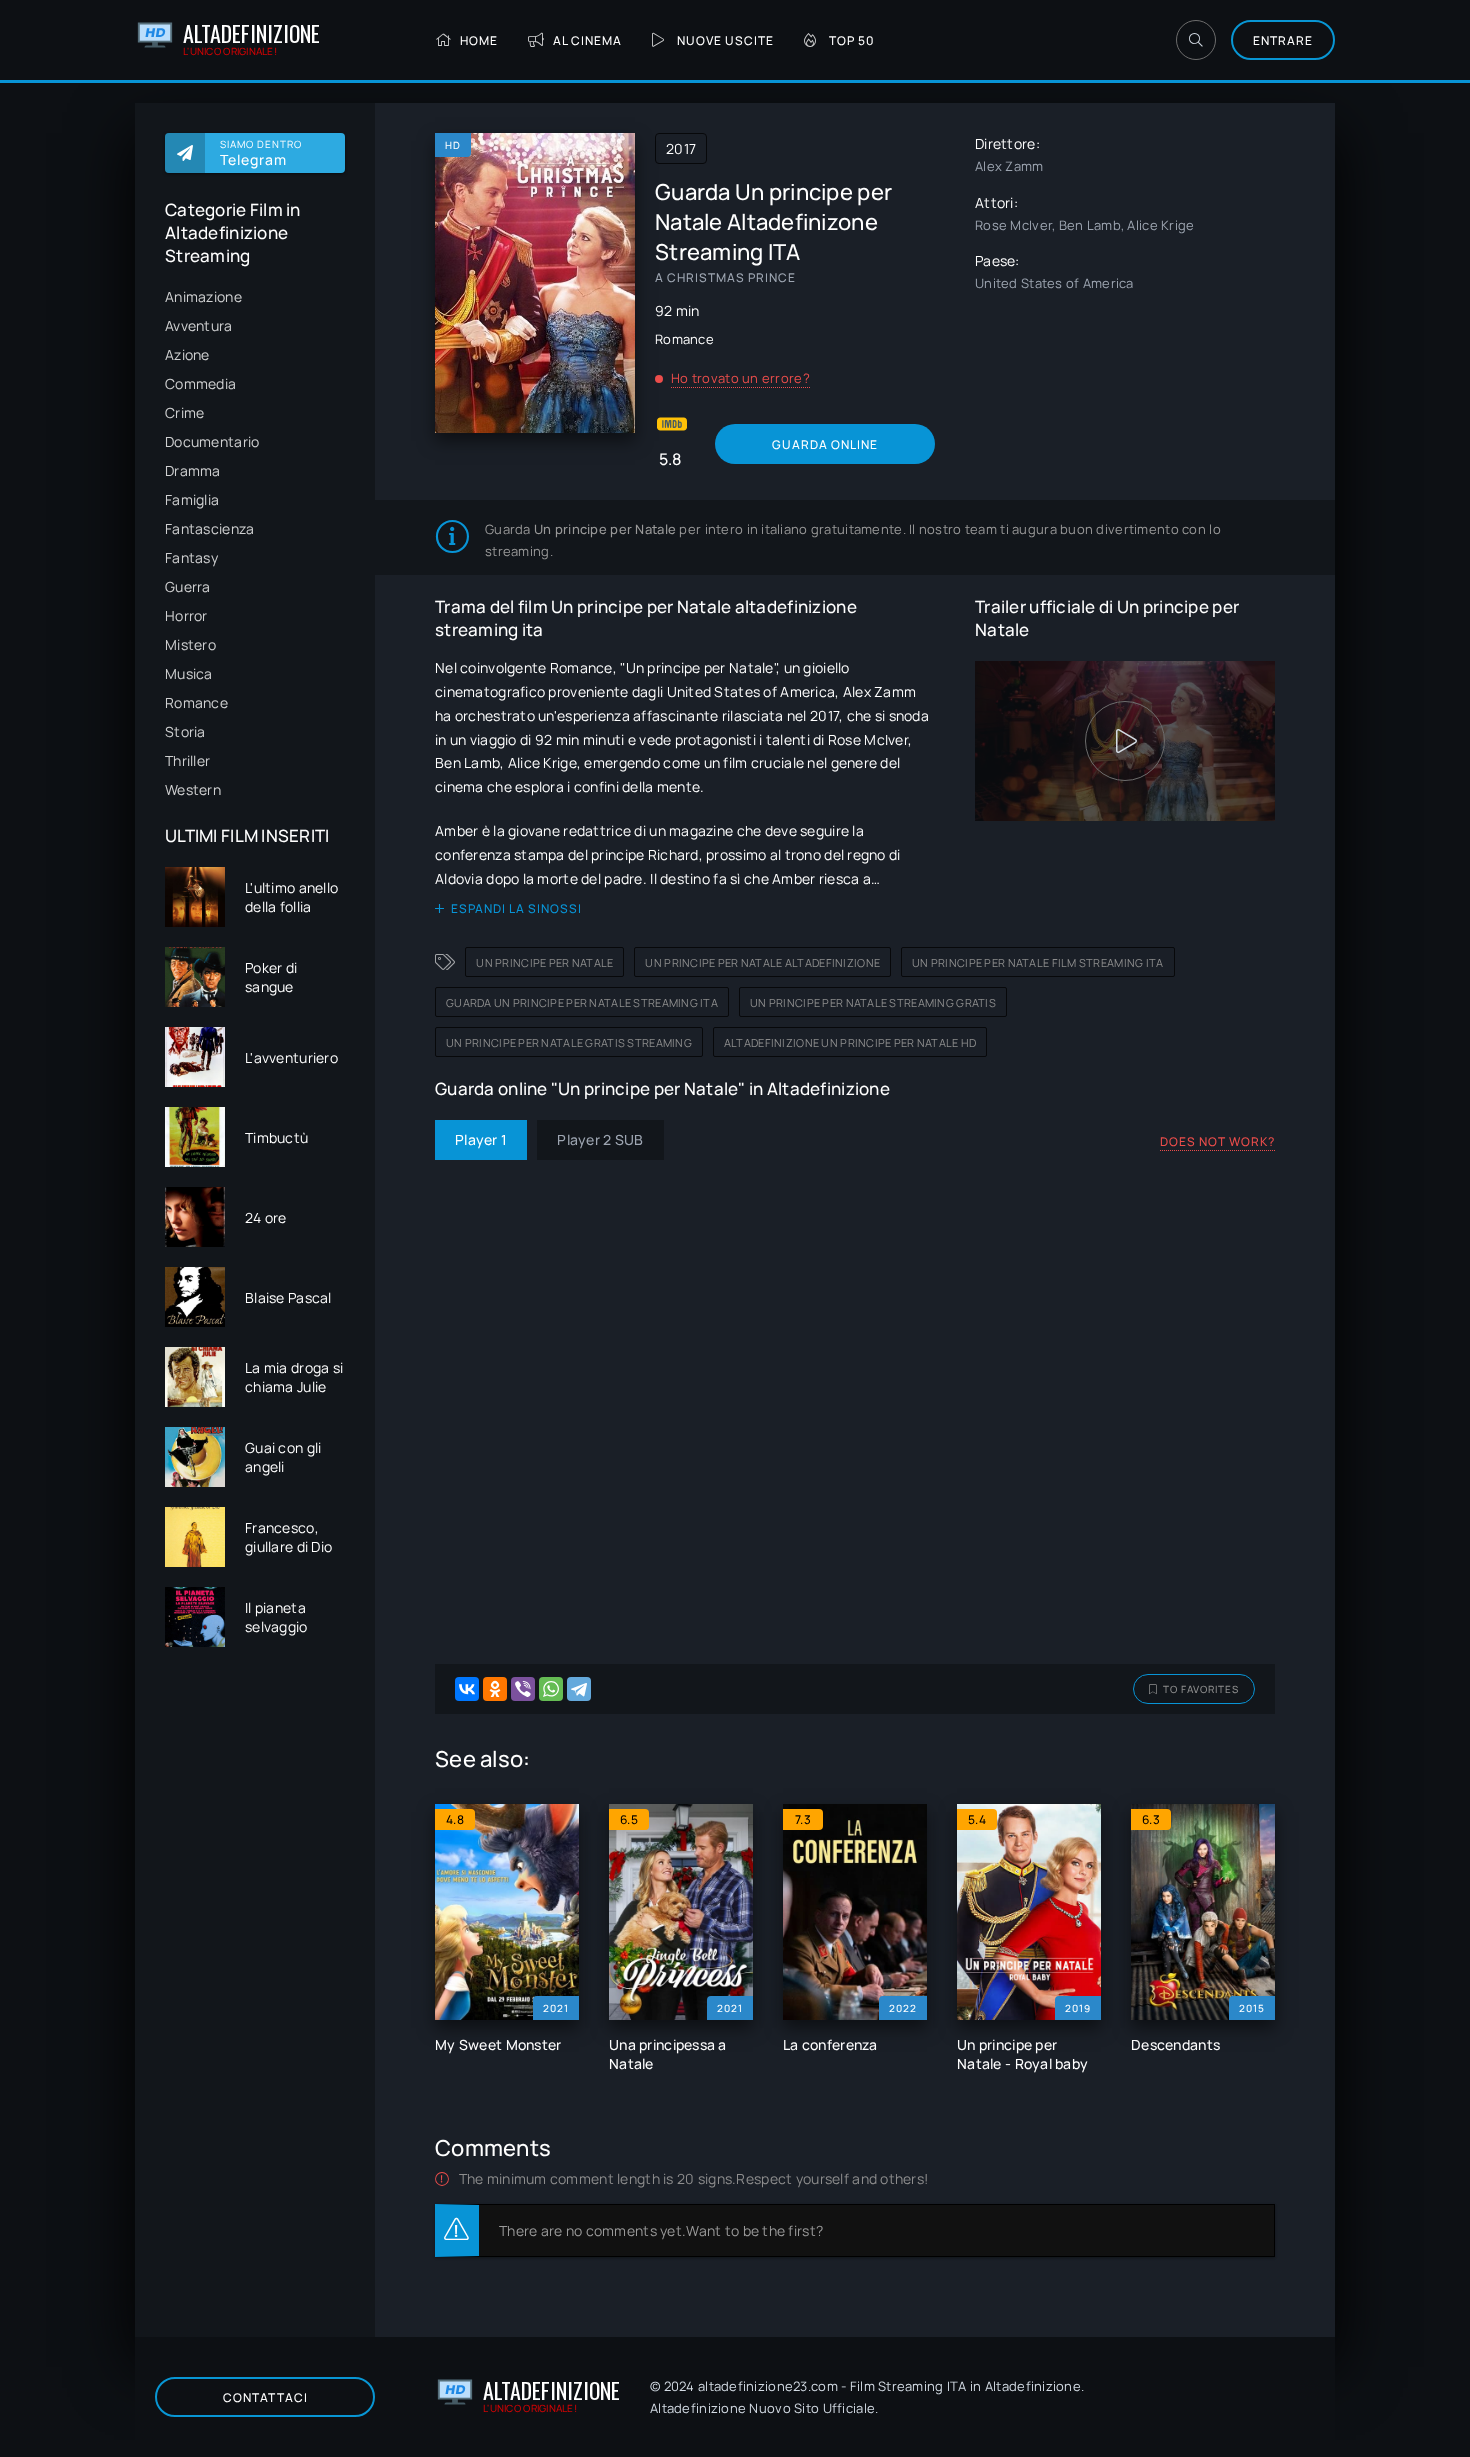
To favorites (1201, 1689)
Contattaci (265, 2397)
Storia (185, 731)
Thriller (187, 760)
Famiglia (192, 499)
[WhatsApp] (551, 1689)
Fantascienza (209, 528)
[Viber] (523, 1689)
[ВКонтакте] (467, 1689)
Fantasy (191, 557)
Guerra (188, 586)
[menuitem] (255, 296)
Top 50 (852, 40)
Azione (187, 354)
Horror (186, 615)
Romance (196, 702)
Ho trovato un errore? (740, 378)
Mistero (190, 644)
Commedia (200, 383)
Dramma (193, 470)
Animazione (203, 296)
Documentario (212, 441)
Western (193, 789)
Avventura (199, 325)
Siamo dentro (261, 153)
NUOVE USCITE (725, 40)
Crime (184, 412)
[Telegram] (579, 1689)
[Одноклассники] (495, 1689)
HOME (479, 40)
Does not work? (1217, 1141)
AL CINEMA (587, 40)
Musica (189, 673)
